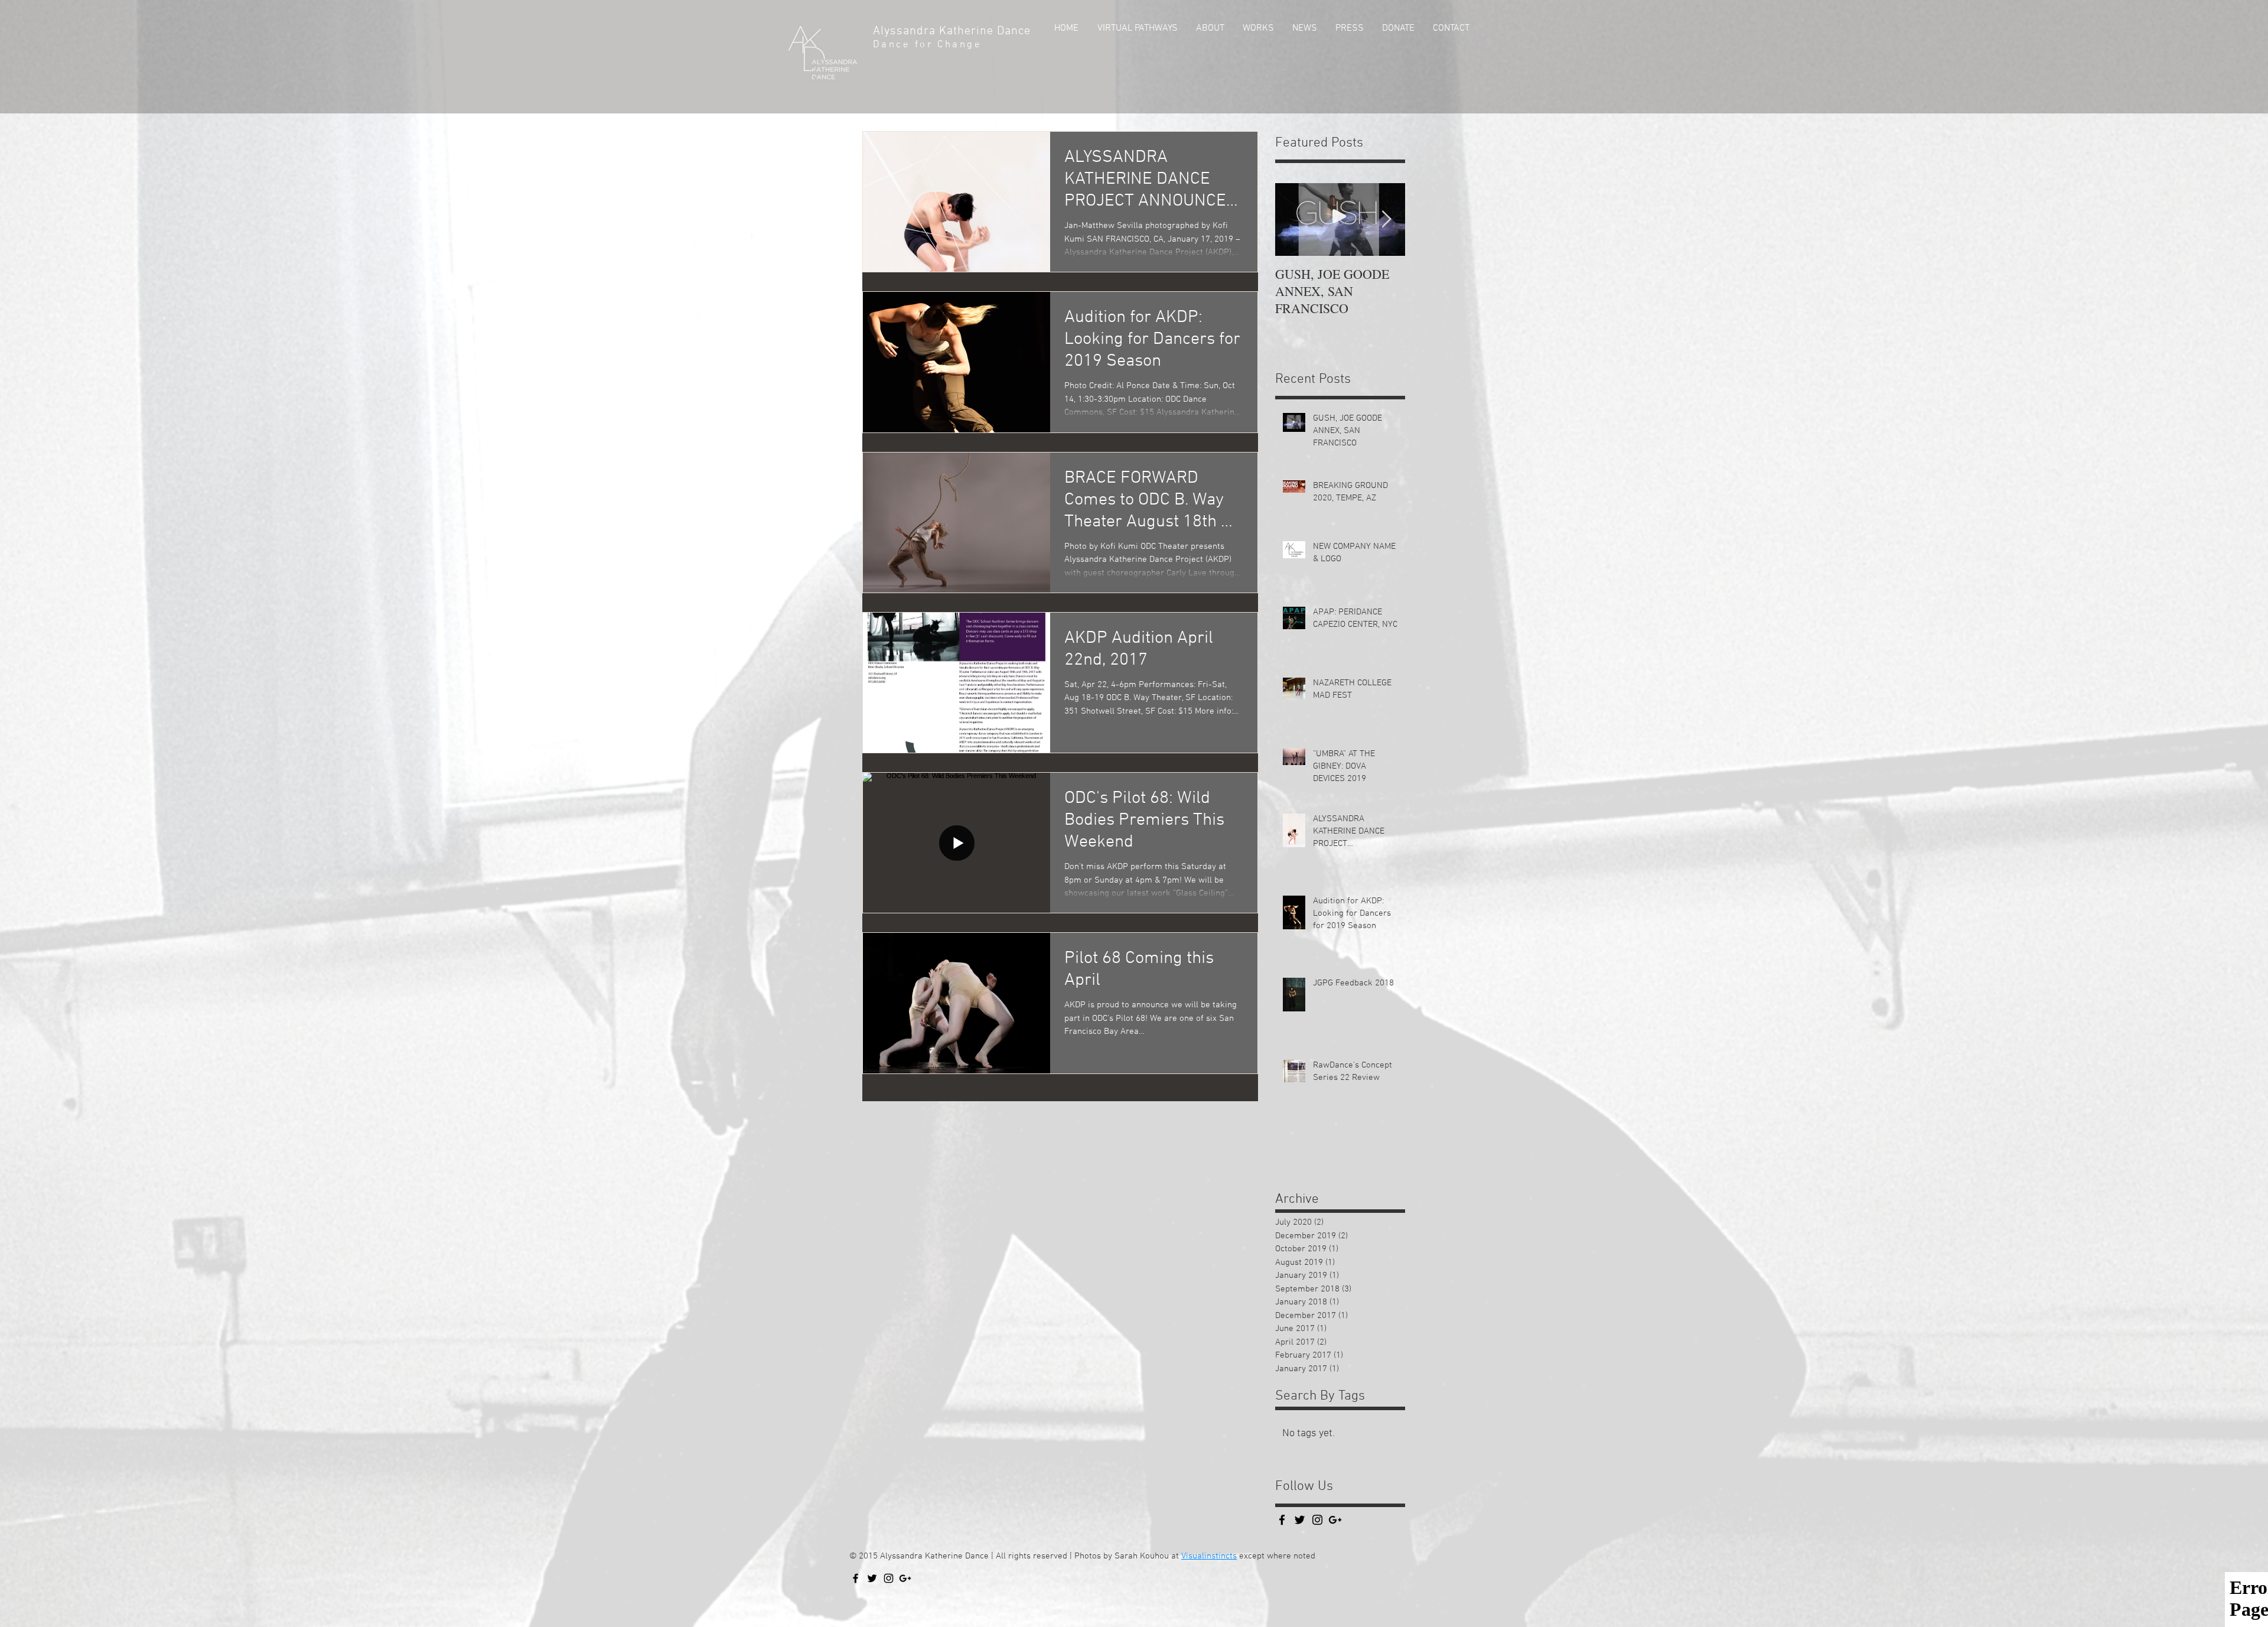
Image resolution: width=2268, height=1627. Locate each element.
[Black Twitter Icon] (872, 1578)
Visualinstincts (1209, 1556)
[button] (1209, 28)
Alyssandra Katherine (935, 31)
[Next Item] (1386, 219)
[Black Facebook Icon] (1282, 1520)
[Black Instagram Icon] (889, 1578)
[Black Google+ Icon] (905, 1578)
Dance (1016, 31)
